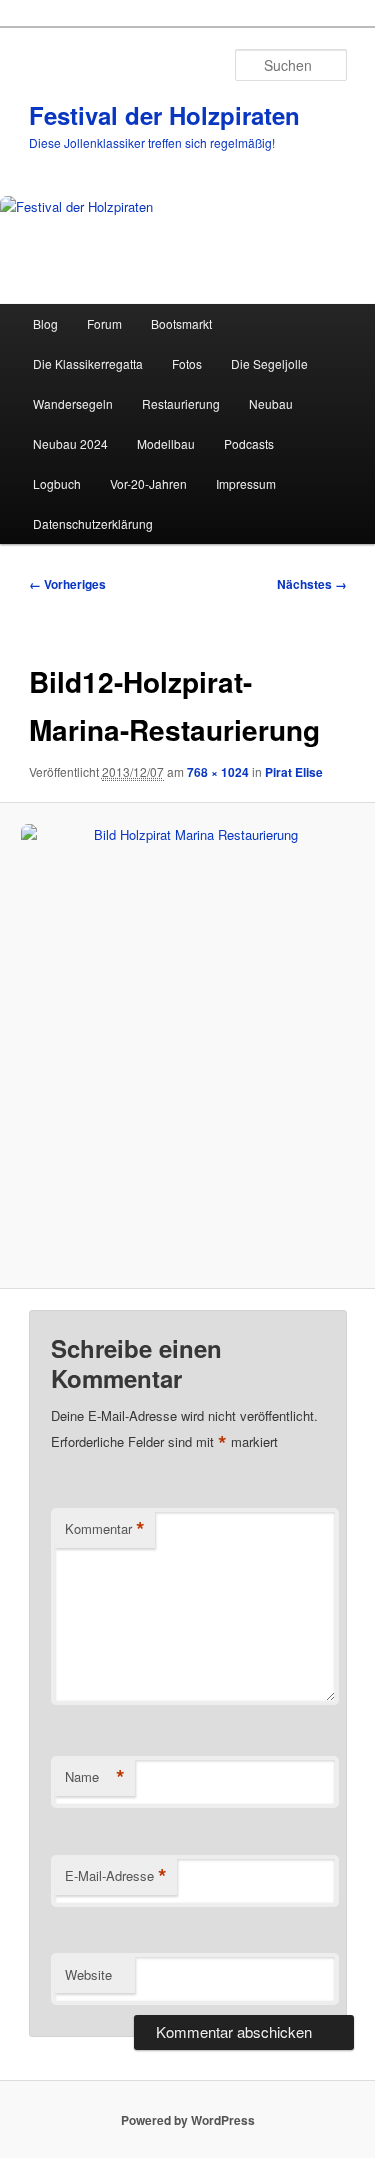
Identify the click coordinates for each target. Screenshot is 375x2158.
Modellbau (166, 443)
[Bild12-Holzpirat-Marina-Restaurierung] (187, 1045)
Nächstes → (312, 584)
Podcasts (249, 443)
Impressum (246, 483)
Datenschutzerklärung (93, 523)
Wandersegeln (73, 403)
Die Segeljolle (269, 363)
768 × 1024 (218, 772)
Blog (45, 323)
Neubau (271, 403)
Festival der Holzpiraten (164, 115)
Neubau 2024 (70, 443)
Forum (104, 323)
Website (88, 1974)
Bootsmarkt (181, 323)
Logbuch (57, 483)
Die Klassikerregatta (88, 363)
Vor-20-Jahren (148, 483)
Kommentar (105, 1529)
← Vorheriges (67, 584)
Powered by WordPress (188, 2120)
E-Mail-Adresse (116, 1876)
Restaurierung (181, 403)
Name (95, 1777)
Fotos (187, 363)
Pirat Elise (294, 772)
